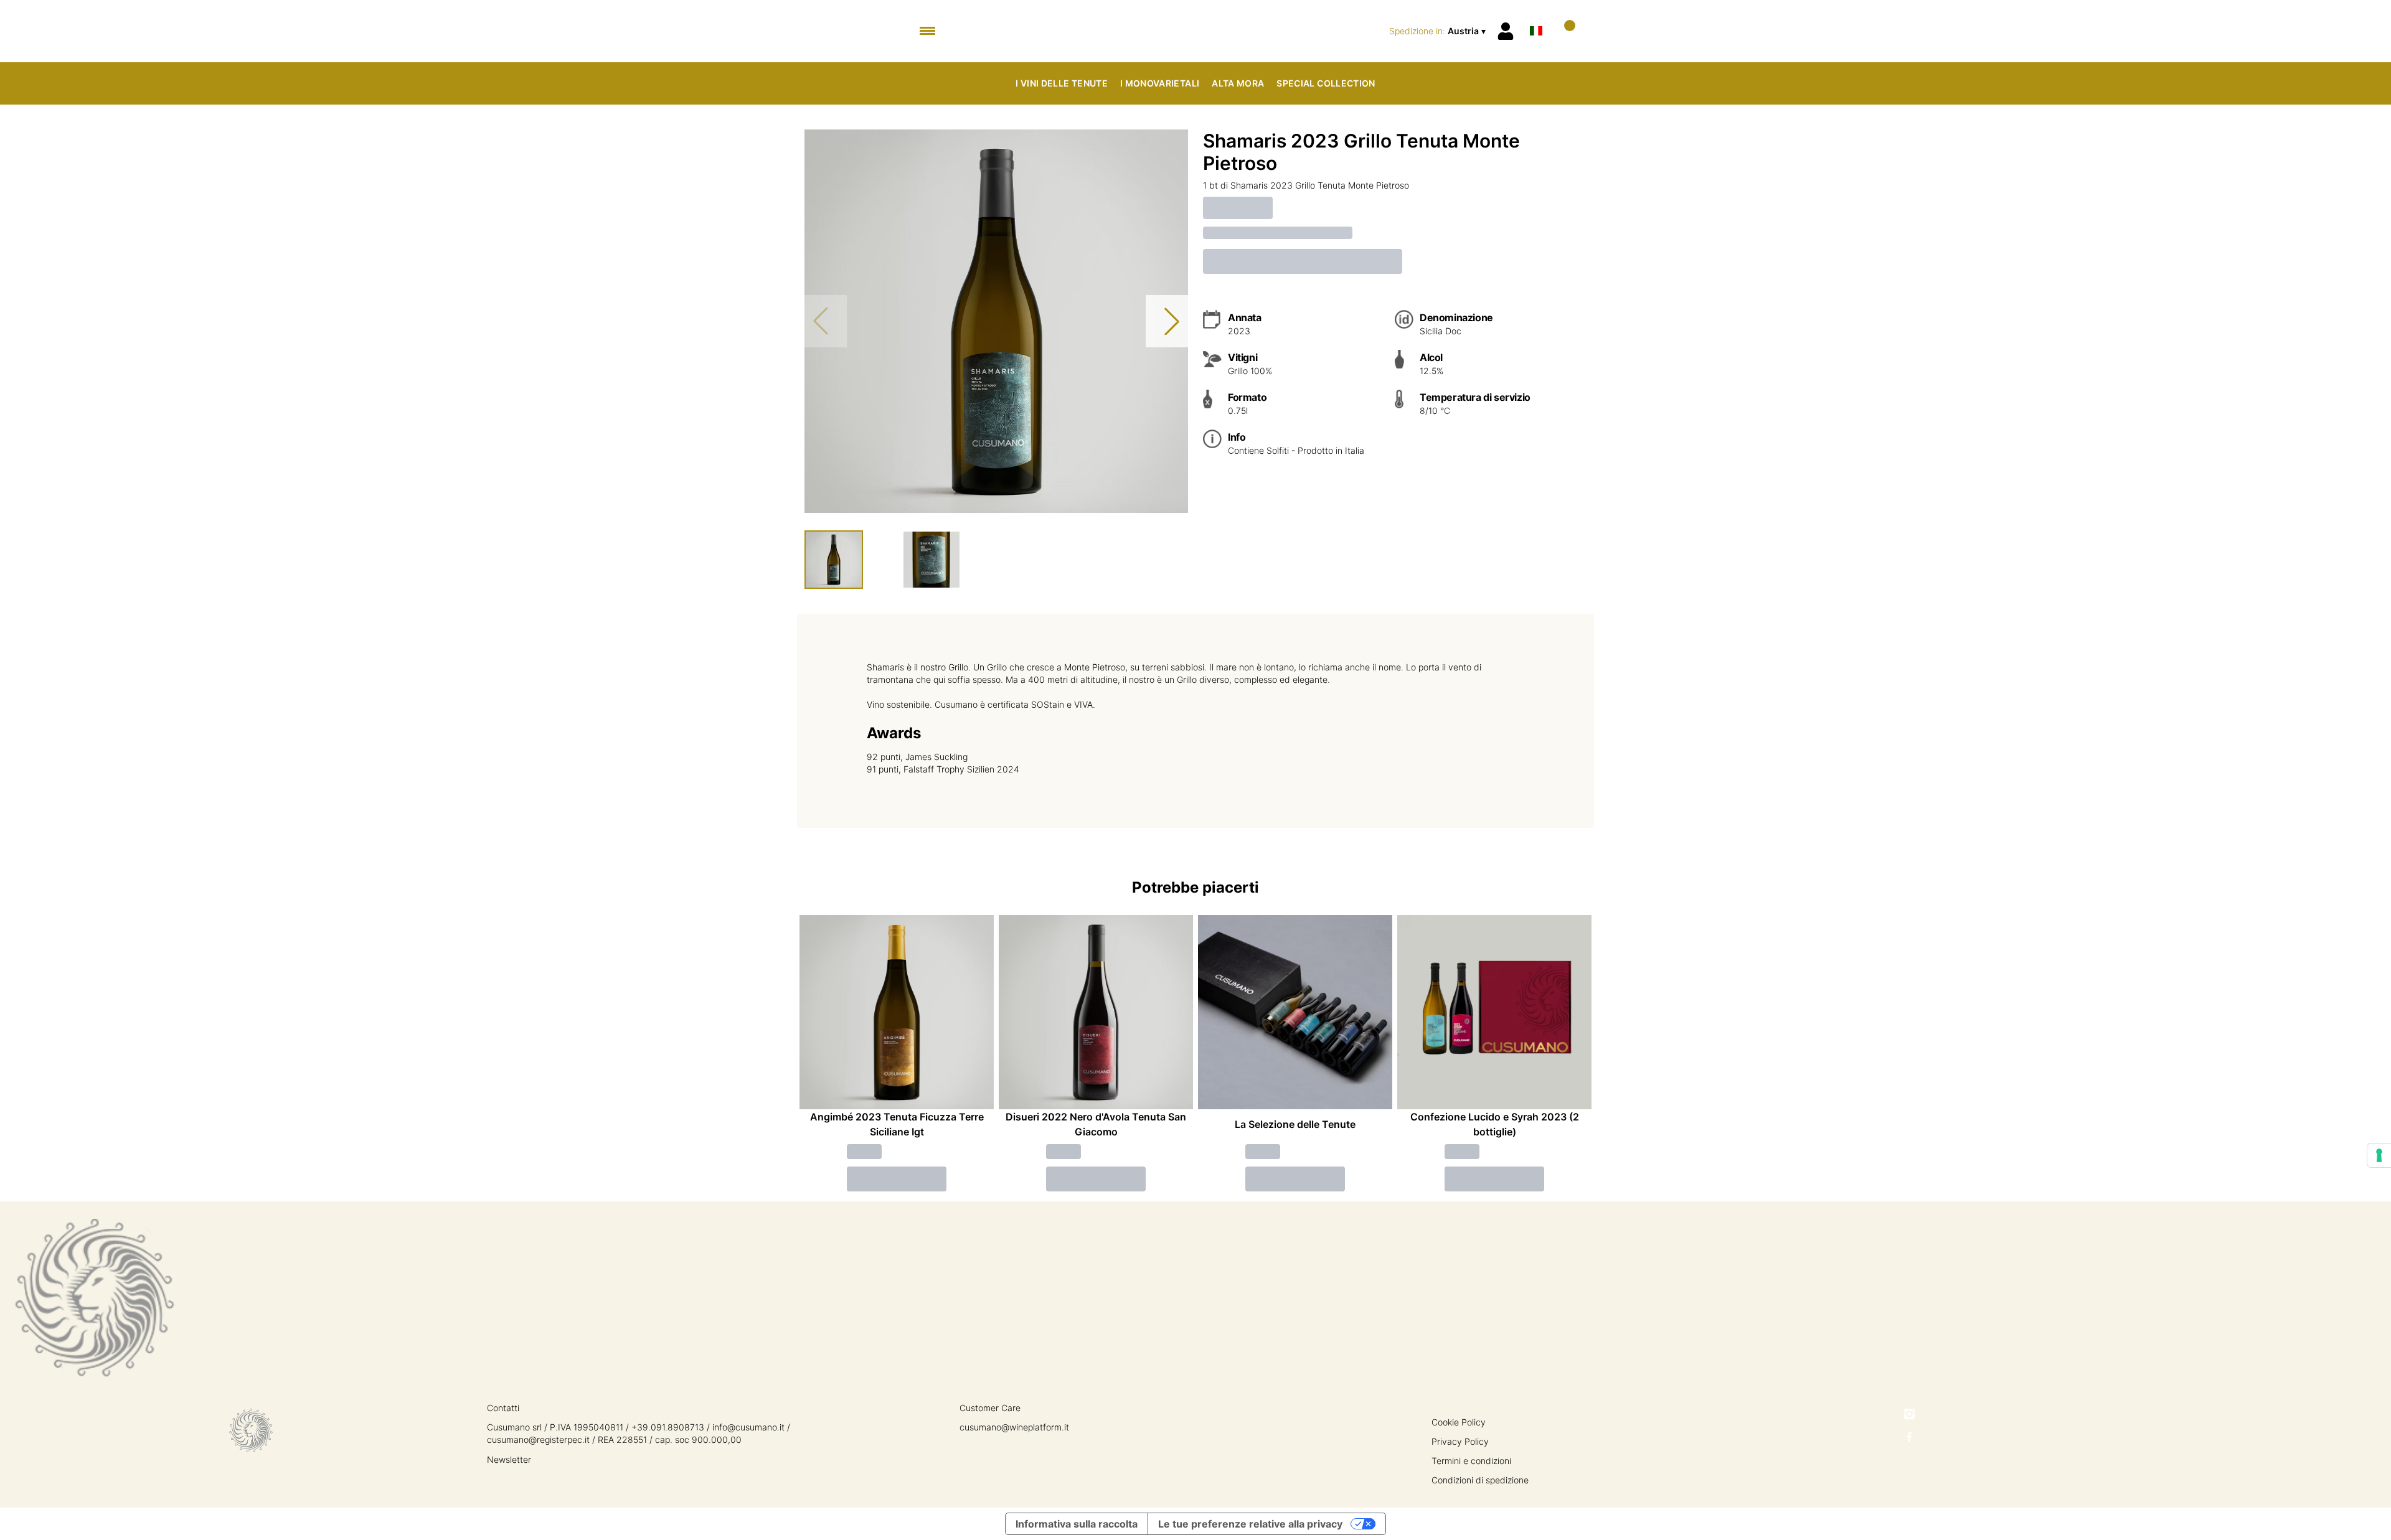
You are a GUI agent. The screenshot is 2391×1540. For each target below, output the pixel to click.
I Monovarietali (1160, 83)
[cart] (1564, 31)
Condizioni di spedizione (1480, 1480)
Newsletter (509, 1459)
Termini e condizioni (1471, 1461)
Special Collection (1326, 83)
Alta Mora (1238, 83)
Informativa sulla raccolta (1077, 1524)
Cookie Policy (1459, 1422)
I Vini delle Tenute (1062, 83)
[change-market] (1439, 31)
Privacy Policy (1460, 1441)
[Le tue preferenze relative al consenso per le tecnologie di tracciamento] (2379, 1155)
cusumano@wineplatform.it (1014, 1427)
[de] (1536, 15)
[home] (1196, 31)
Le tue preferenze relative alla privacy (1250, 1524)
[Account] (1506, 31)
